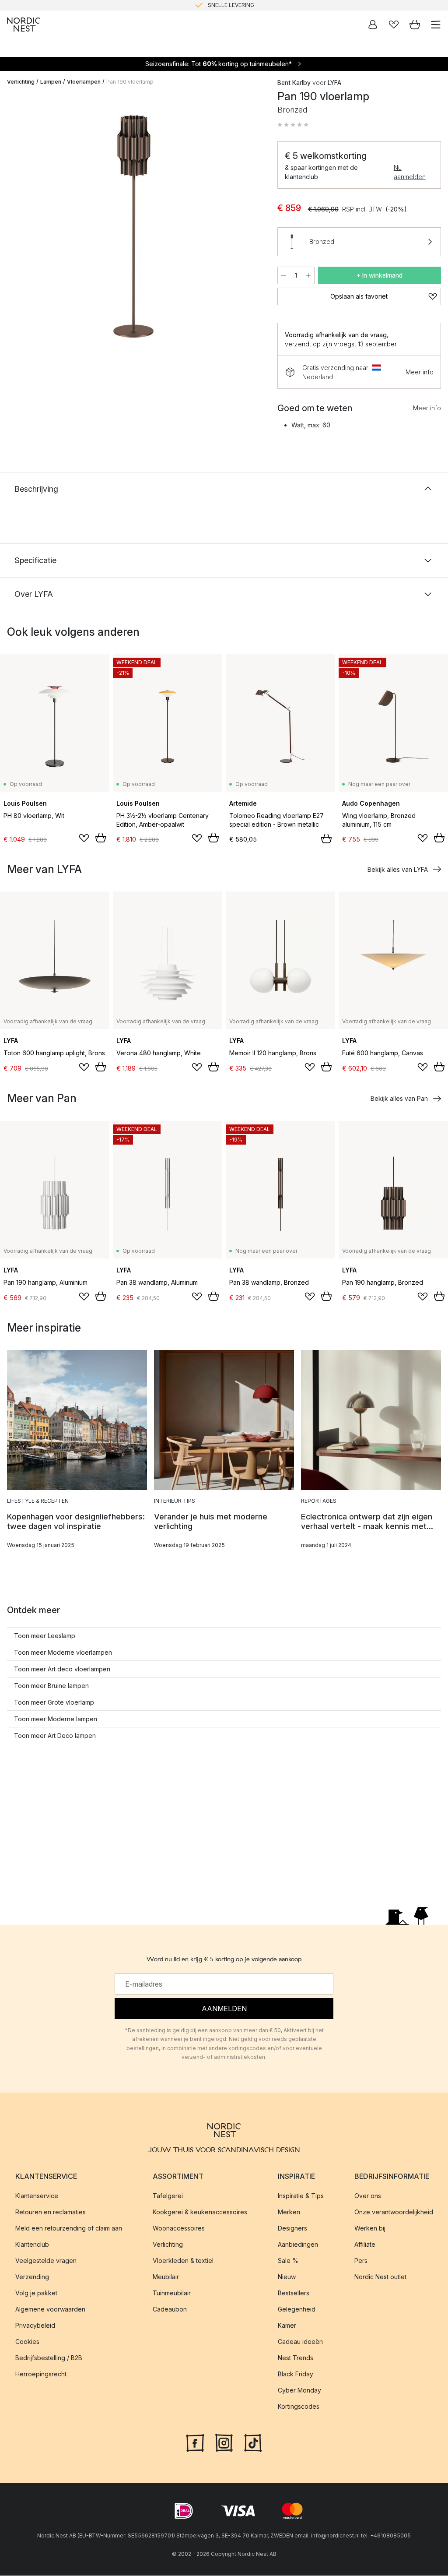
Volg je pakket (36, 2293)
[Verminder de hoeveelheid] (283, 275)
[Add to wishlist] (84, 838)
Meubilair (166, 2277)
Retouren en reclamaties (51, 2212)
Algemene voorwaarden (50, 2310)
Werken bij (370, 2229)
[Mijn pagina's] (373, 25)
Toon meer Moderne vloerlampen (63, 1652)
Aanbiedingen (298, 2245)
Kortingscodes (299, 2407)
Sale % (288, 2261)
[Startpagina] (24, 25)
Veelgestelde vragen (46, 2261)
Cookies (27, 2342)
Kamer (287, 2326)
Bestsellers (294, 2293)
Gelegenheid (297, 2310)
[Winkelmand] (415, 25)
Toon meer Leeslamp (45, 1636)
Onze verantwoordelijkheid (394, 2212)
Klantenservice (37, 2196)
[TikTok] (253, 2442)
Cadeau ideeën (300, 2342)
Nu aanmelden (410, 172)
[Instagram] (224, 2442)
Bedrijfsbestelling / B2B (49, 2358)
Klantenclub (32, 2245)
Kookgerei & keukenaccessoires (200, 2212)
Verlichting (21, 82)
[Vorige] (16, 228)
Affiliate (365, 2245)
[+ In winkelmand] (101, 838)
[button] (293, 125)
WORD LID (261, 5)
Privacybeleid (35, 2326)
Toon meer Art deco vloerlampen (62, 1669)
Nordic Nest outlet (380, 2277)
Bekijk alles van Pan (399, 1098)
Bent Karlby (294, 83)
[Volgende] (251, 228)
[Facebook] (195, 2442)
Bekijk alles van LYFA (398, 869)
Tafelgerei (168, 2196)
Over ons (368, 2196)
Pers (361, 2261)
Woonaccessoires (179, 2229)
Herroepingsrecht (41, 2374)
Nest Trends (296, 2358)
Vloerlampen (84, 82)
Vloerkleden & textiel (183, 2261)
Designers (292, 2229)
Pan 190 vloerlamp (130, 82)
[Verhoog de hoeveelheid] (308, 275)
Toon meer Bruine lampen (51, 1686)
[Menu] (436, 25)
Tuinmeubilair (172, 2293)
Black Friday (296, 2374)
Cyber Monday (299, 2391)
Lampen (51, 82)
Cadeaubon (170, 2310)
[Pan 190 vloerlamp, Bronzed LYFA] (133, 226)
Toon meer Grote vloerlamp (54, 1702)
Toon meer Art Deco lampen (55, 1736)
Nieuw (287, 2277)
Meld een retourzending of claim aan (69, 2229)
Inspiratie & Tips (301, 2196)
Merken (289, 2212)
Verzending (32, 2277)
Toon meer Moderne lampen (56, 1719)
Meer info (420, 372)
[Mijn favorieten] (394, 25)
